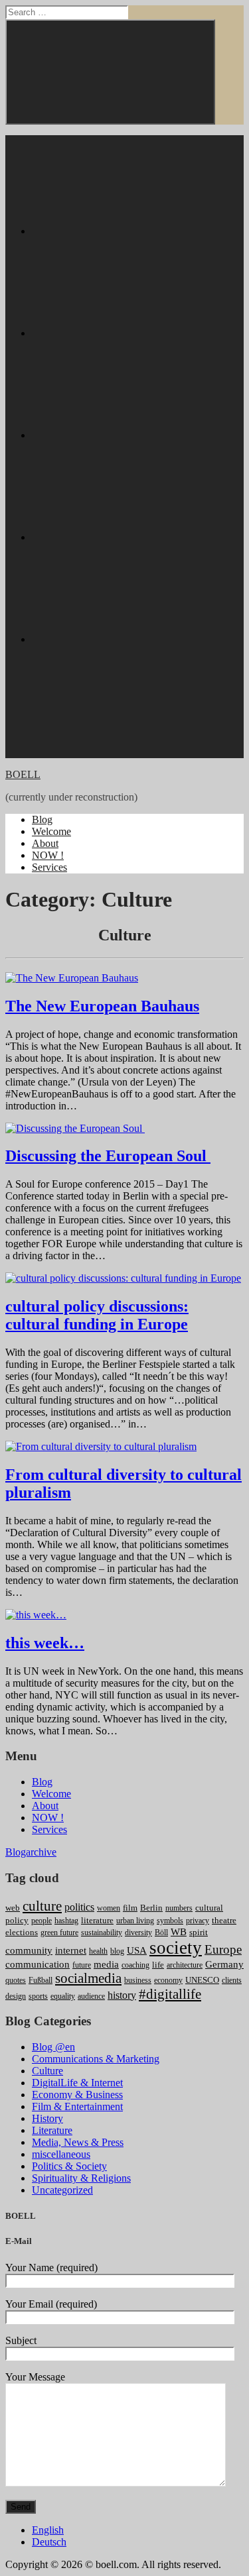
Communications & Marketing (96, 2059)
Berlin (151, 1908)
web (13, 1908)
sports (38, 1996)
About (45, 843)
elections (22, 1932)
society (176, 1948)
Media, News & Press (78, 2142)
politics (79, 1907)
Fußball (41, 1980)
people (41, 1921)
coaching (135, 1965)
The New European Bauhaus (102, 1006)
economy (168, 1980)
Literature (52, 2130)
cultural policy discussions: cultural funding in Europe (97, 1315)
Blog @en (53, 2047)
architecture (185, 1965)
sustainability (102, 1932)
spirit (199, 1932)
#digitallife (170, 1994)
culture (42, 1906)
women (109, 1908)
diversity (138, 1932)
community (29, 1950)
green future (59, 1932)
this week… (45, 1643)
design (16, 1996)
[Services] (131, 639)
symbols (170, 1921)
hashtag (66, 1921)
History (47, 2118)
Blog (42, 819)
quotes (16, 1980)
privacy (198, 1921)
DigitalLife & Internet (77, 2083)
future (82, 1965)
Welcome (51, 831)
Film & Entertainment (77, 2106)
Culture (47, 2071)
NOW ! (48, 855)
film (130, 1908)
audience (91, 1996)
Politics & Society (69, 2166)
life (158, 1965)
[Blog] (131, 231)
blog (117, 1951)
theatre (224, 1920)
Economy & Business (77, 2095)
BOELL (23, 774)
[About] (131, 435)
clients (232, 1980)
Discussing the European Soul (108, 1156)
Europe (223, 1949)
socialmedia (88, 1978)
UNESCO (202, 1980)
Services (49, 867)
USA (137, 1950)
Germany (224, 1964)
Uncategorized (62, 2190)
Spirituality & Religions (81, 2178)
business (138, 1980)
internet (71, 1950)
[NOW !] (131, 537)
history (122, 1995)
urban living (135, 1921)
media (106, 1964)
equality (63, 1996)
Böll (161, 1932)
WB (179, 1932)
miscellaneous (61, 2154)
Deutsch (49, 2542)
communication (38, 1964)
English (48, 2530)
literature (97, 1920)
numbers (179, 1908)
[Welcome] (131, 333)
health (98, 1951)
